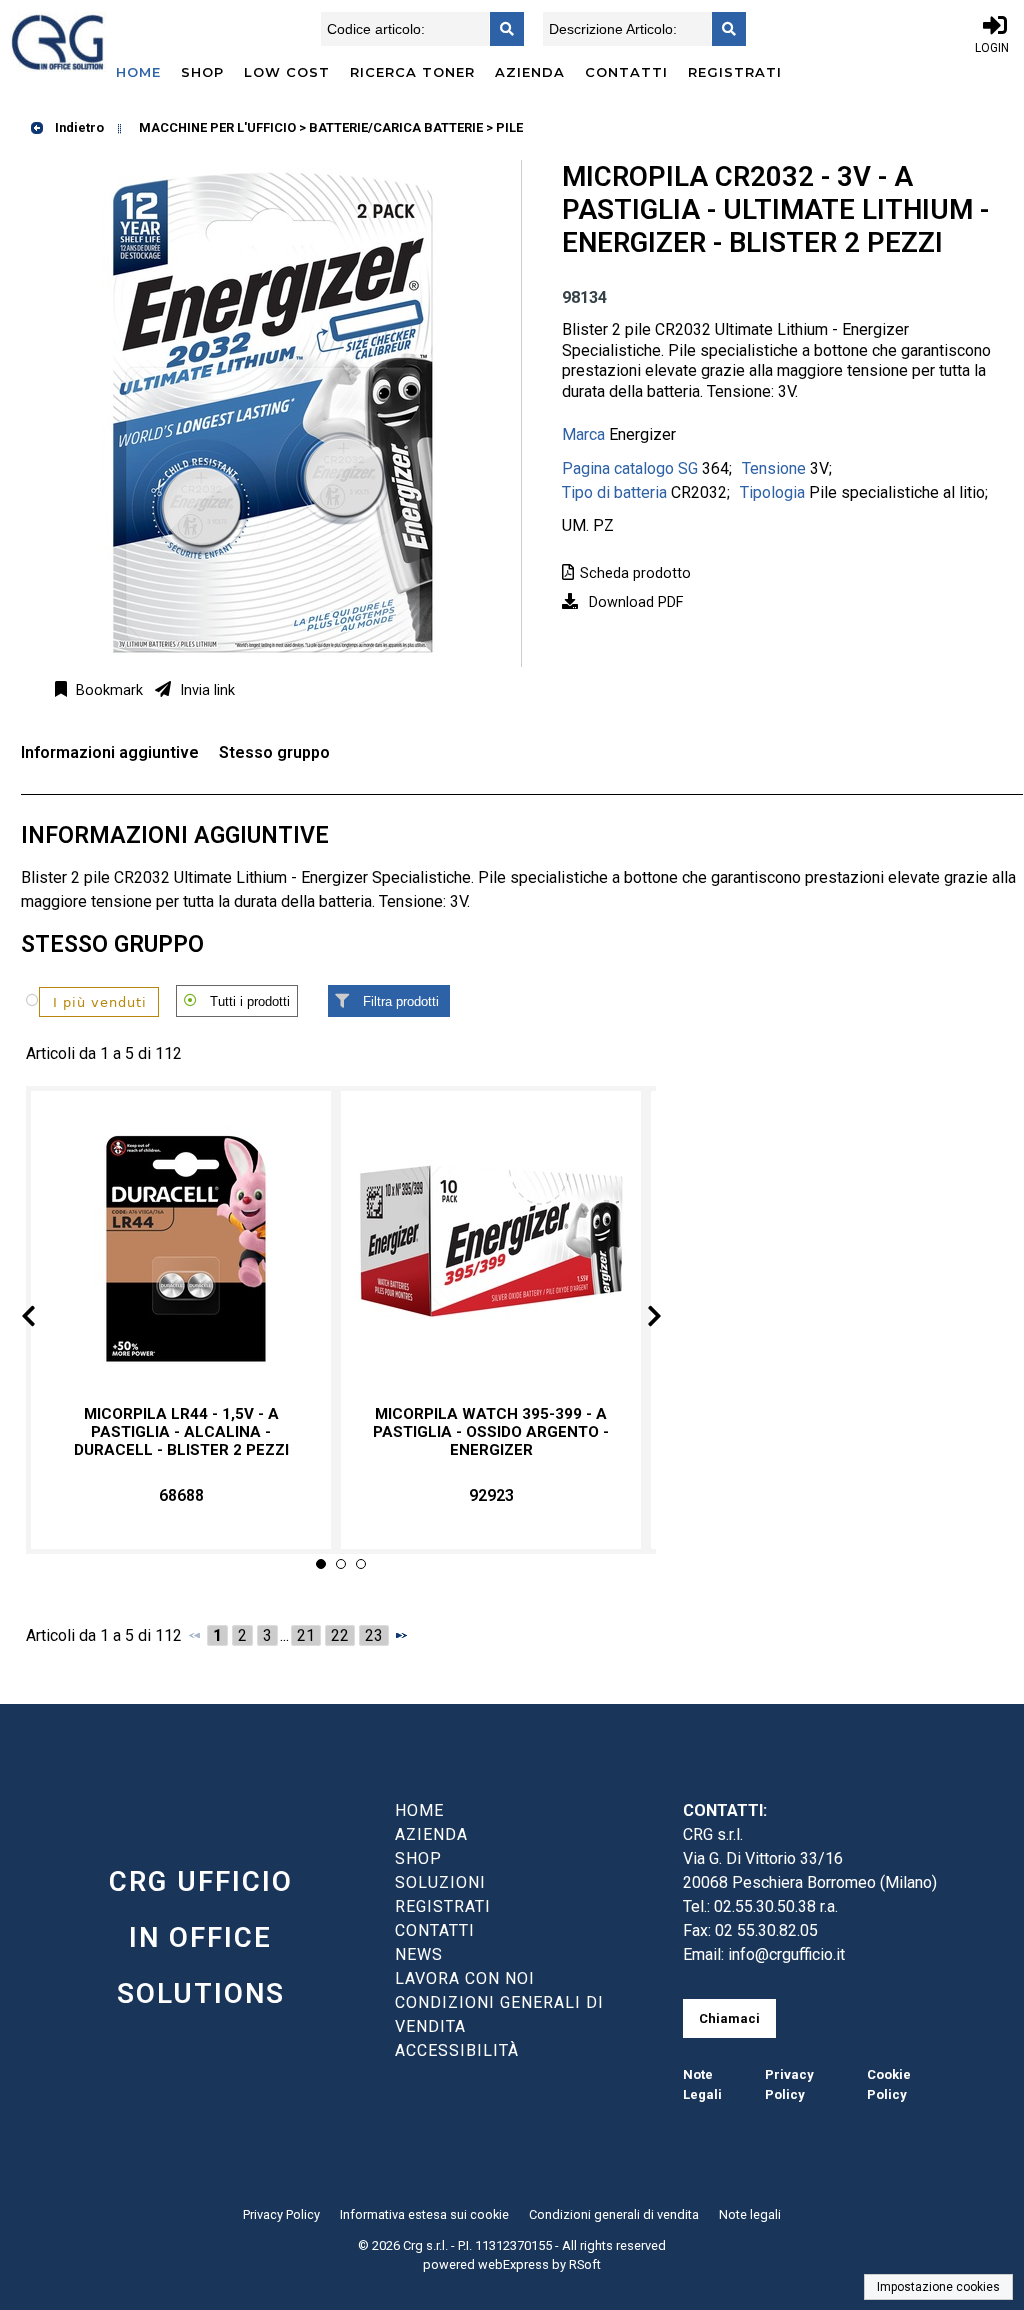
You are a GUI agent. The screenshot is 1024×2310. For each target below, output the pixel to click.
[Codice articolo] (501, 29)
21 (306, 1635)
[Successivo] (401, 1635)
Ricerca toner (412, 72)
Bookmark (107, 690)
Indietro (78, 127)
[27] (86, 1001)
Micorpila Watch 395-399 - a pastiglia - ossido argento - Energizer (491, 1432)
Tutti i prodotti (250, 1001)
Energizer (642, 434)
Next (638, 1319)
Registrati (735, 72)
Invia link (205, 690)
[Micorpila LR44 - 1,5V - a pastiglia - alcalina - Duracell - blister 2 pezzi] (181, 1248)
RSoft (585, 2264)
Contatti (626, 72)
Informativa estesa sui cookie (424, 2214)
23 (374, 1635)
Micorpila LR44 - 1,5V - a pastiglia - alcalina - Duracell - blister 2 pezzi (181, 1432)
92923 (491, 1495)
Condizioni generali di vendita (614, 2214)
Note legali (750, 2214)
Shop (202, 72)
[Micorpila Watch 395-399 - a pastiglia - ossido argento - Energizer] (491, 1248)
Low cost (287, 72)
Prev (44, 1319)
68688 (181, 1495)
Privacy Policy (281, 2214)
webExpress (513, 2264)
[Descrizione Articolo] (723, 29)
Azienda (530, 72)
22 (340, 1635)
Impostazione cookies (938, 2287)
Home (138, 72)
